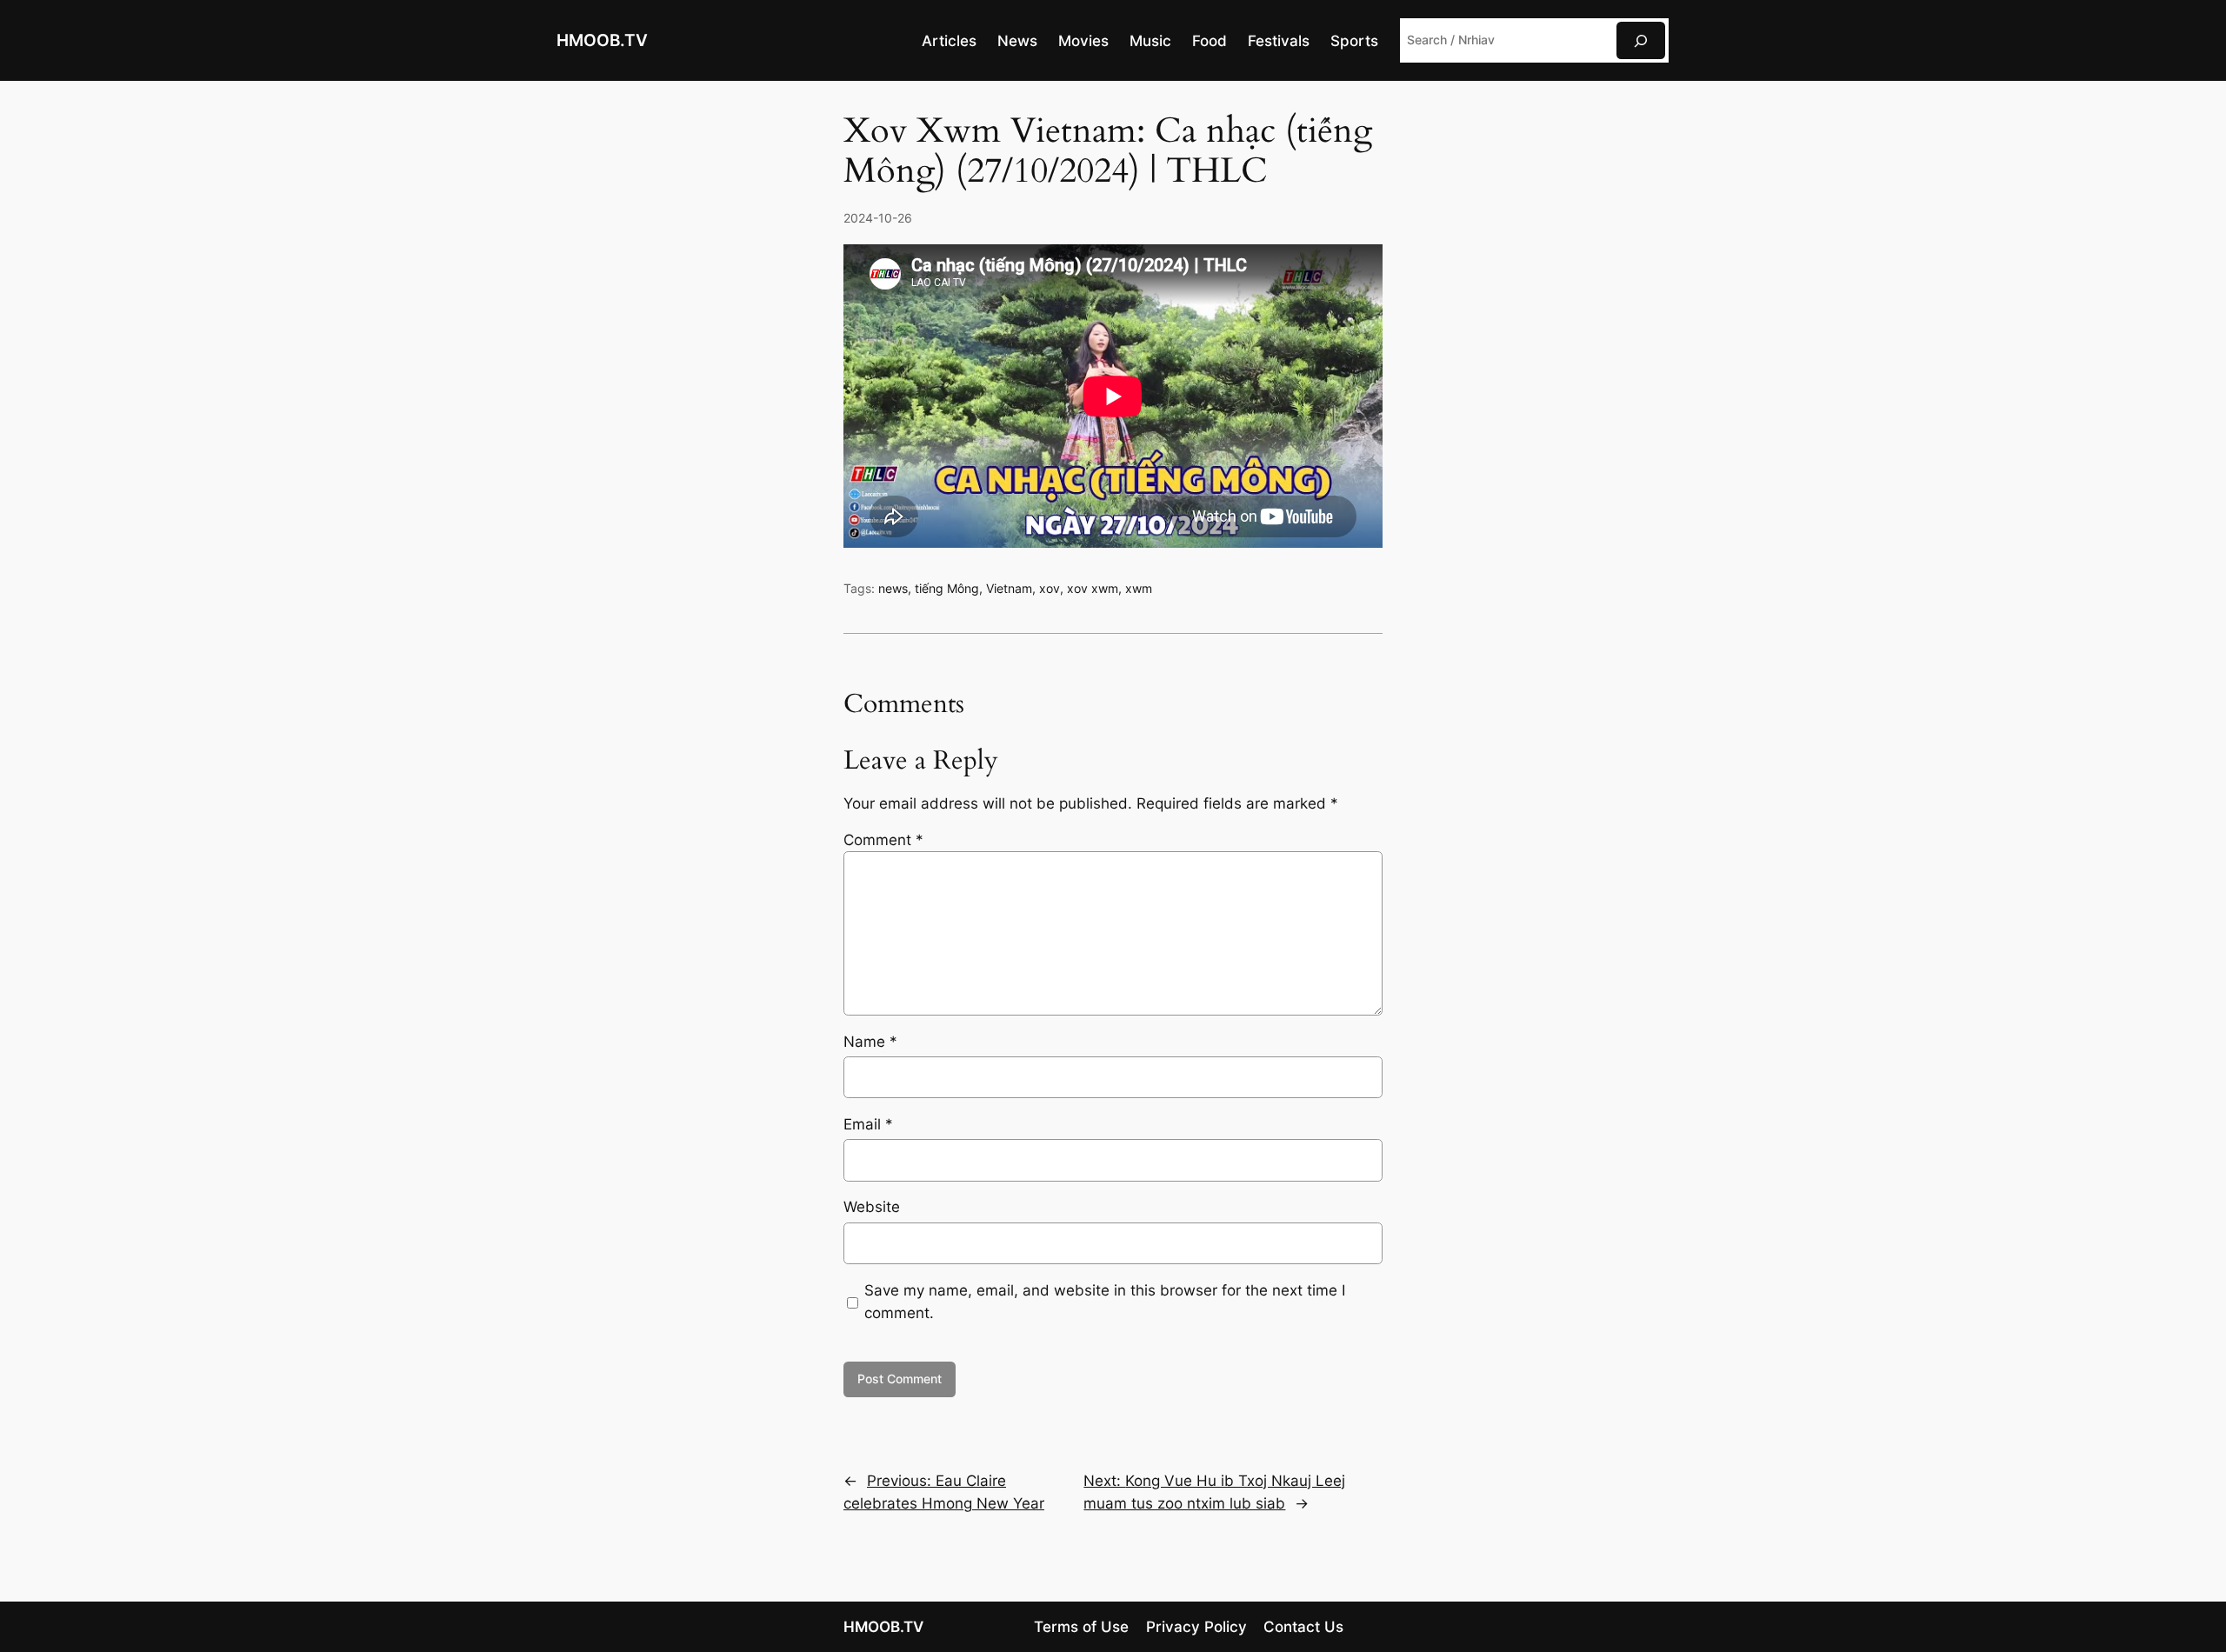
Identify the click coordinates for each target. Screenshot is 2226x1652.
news (893, 588)
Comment (883, 840)
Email (868, 1124)
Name (870, 1042)
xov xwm (1093, 588)
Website (872, 1207)
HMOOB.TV (602, 40)
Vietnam (1009, 588)
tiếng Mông (947, 588)
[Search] (1641, 40)
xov (1050, 588)
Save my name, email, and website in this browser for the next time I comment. (1105, 1302)
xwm (1139, 588)
